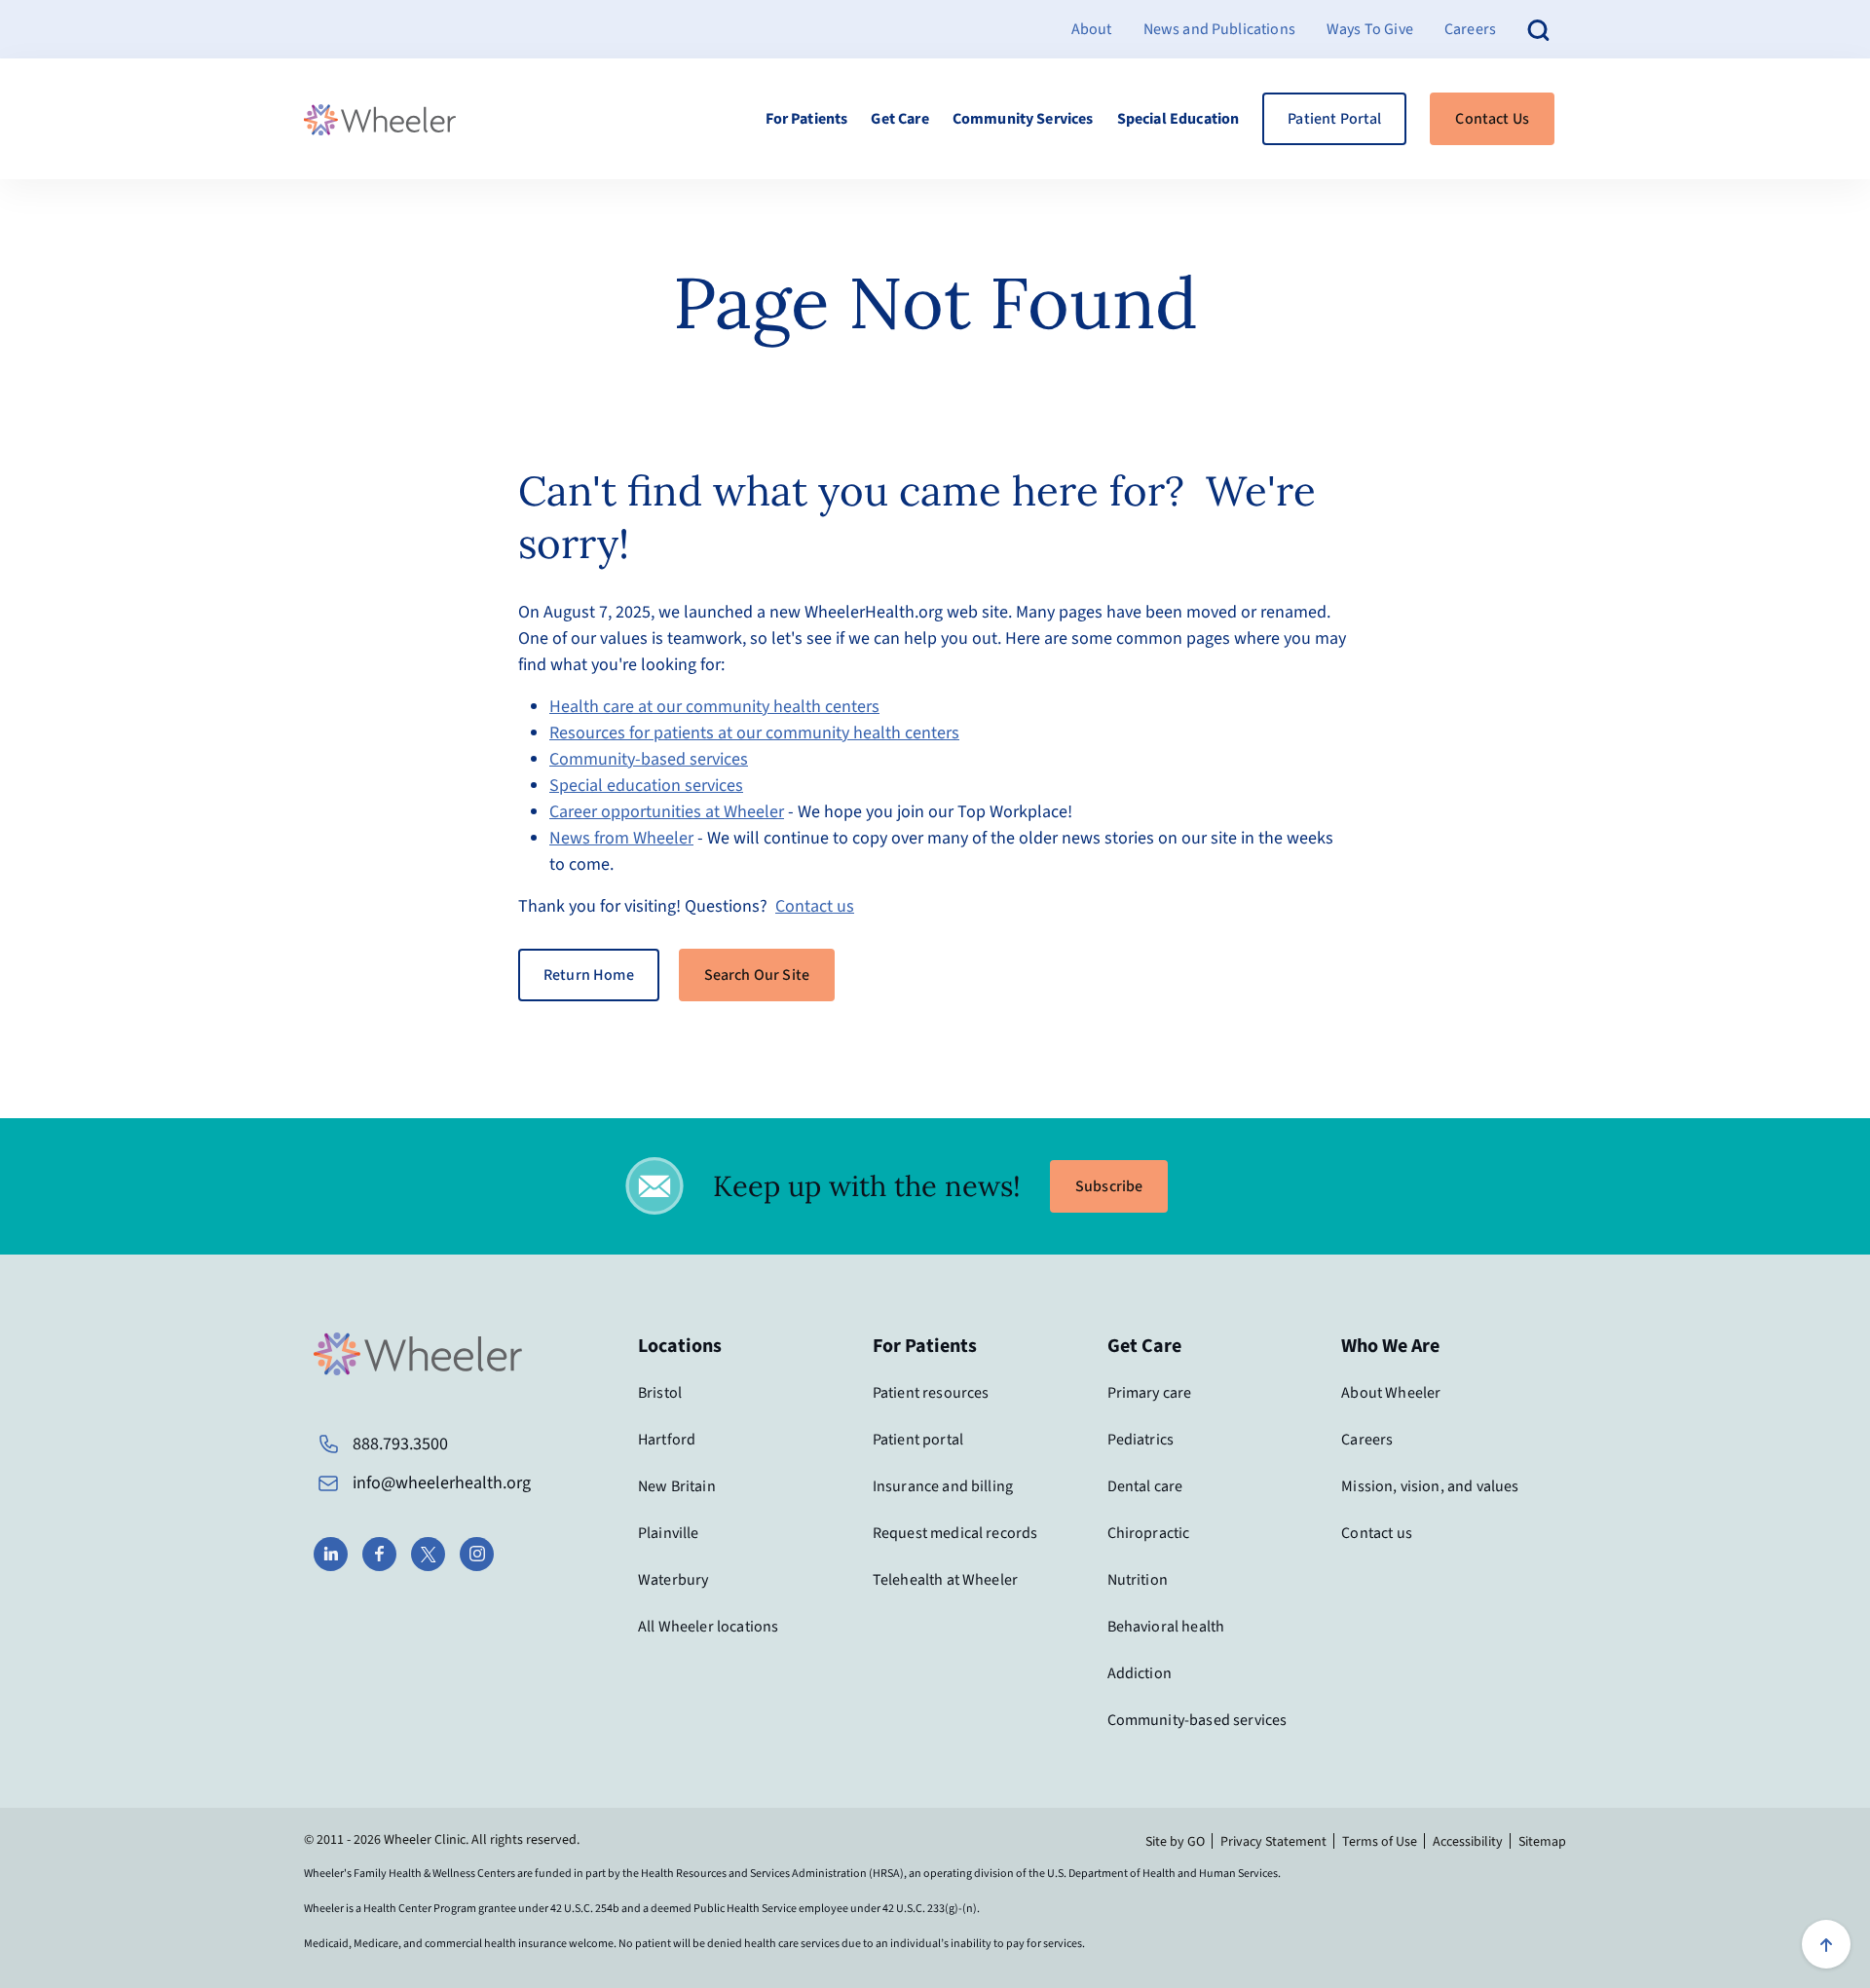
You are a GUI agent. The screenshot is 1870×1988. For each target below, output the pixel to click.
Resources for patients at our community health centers (754, 733)
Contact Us (1492, 119)
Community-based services (649, 759)
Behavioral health (1166, 1627)
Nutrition (1138, 1580)
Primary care (1150, 1393)
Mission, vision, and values (1430, 1486)
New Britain (677, 1486)
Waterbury (673, 1580)
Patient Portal (1334, 119)
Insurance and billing (943, 1486)
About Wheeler (1391, 1393)
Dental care (1145, 1486)
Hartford (667, 1440)
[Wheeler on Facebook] (379, 1554)
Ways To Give (1370, 29)
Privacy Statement (1273, 1842)
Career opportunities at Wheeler (667, 812)
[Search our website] (1539, 29)
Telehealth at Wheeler (945, 1580)
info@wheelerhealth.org (442, 1483)
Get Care (899, 119)
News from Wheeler (621, 838)
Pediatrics (1141, 1440)
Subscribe (1109, 1186)
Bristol (660, 1393)
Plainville (669, 1533)
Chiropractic (1149, 1533)
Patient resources (931, 1393)
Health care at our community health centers (714, 707)
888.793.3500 (400, 1444)
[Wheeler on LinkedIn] (331, 1554)
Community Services (1023, 119)
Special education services (646, 786)
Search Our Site (757, 975)
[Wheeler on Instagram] (477, 1554)
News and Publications (1219, 29)
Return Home (589, 975)
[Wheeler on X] (428, 1554)
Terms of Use (1380, 1842)
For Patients (807, 119)
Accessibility (1468, 1842)
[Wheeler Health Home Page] (380, 119)
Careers (1470, 29)
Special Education (1178, 119)
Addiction (1140, 1673)
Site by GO (1175, 1842)
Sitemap (1542, 1842)
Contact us (815, 906)
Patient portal (918, 1440)
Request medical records (955, 1533)
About (1092, 29)
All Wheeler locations (708, 1627)
